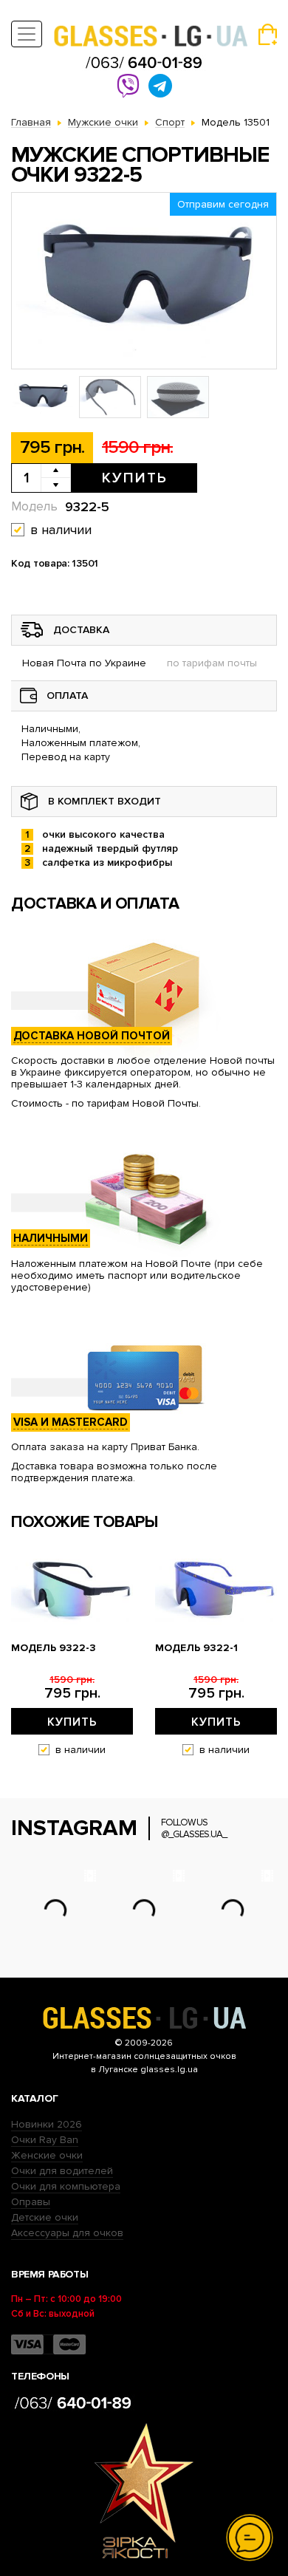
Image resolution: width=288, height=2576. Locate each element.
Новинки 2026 (47, 2124)
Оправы (31, 2202)
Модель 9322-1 (196, 1648)
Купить (135, 478)
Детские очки (45, 2217)
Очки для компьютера (66, 2186)
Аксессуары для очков (67, 2233)
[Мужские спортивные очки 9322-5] (144, 281)
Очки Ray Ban (45, 2140)
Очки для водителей (62, 2171)
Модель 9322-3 (54, 1648)
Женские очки (47, 2155)
